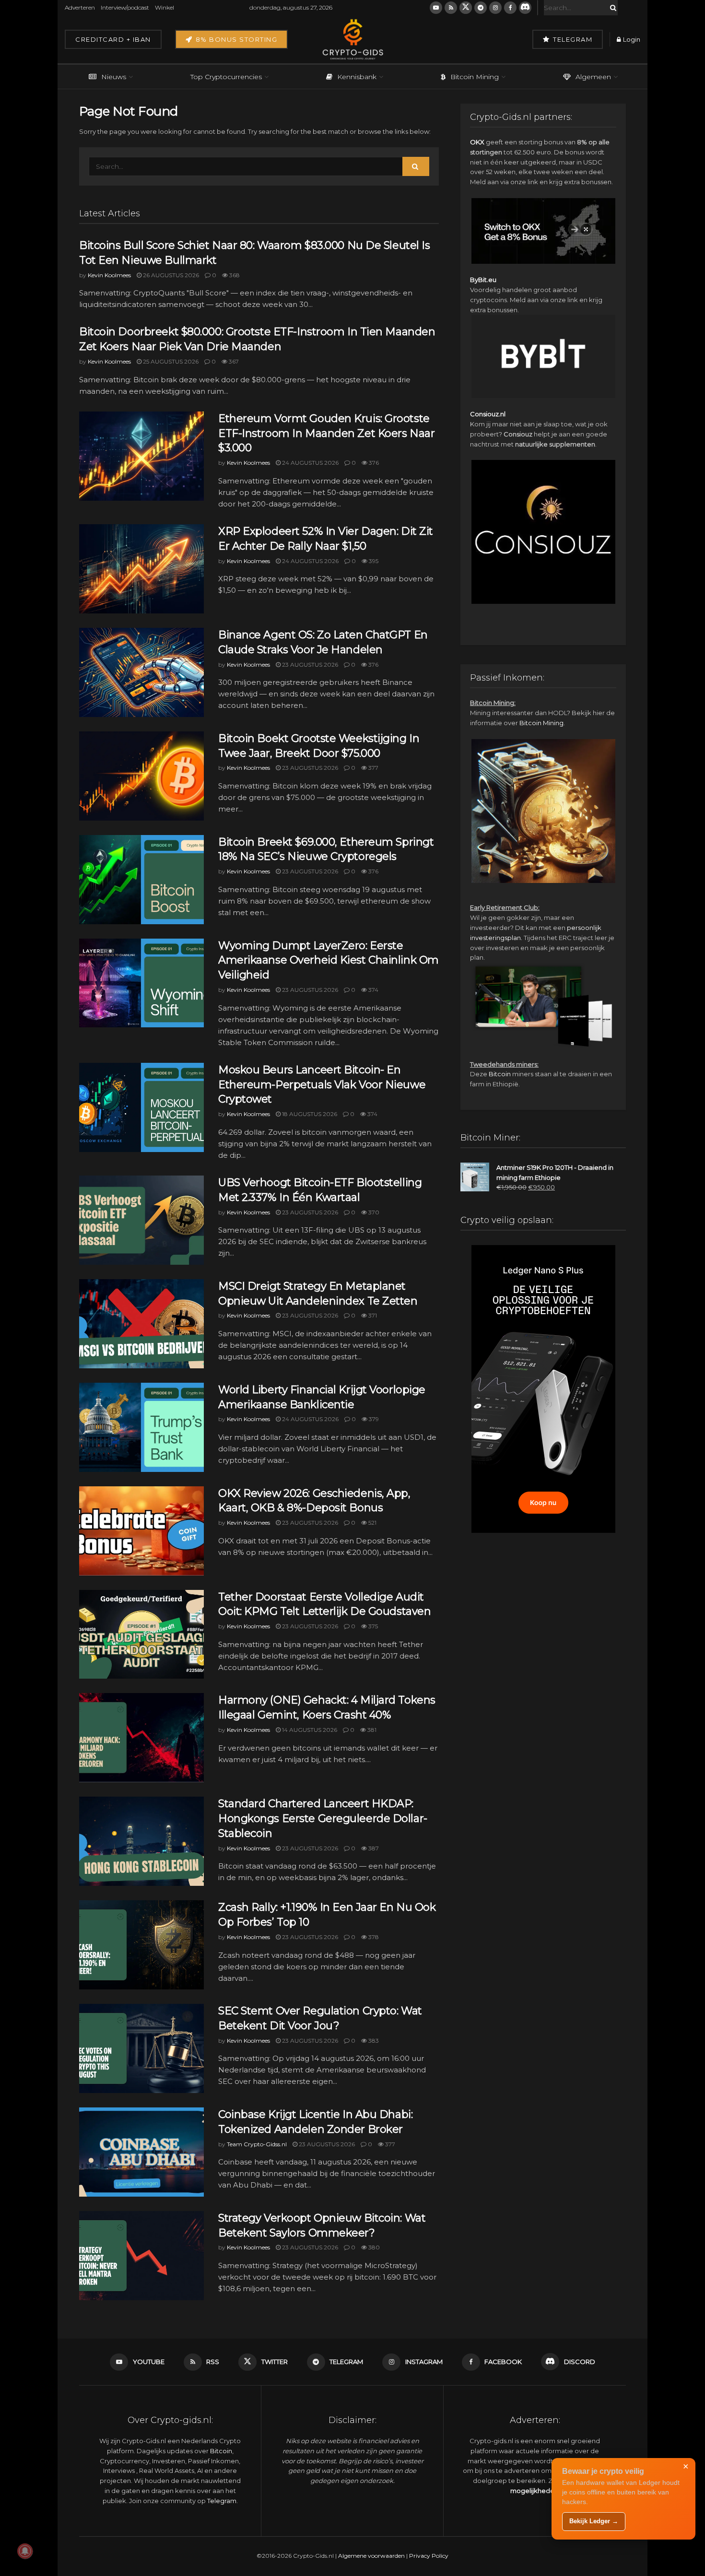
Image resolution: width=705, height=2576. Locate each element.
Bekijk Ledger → (594, 2521)
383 (373, 2041)
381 (371, 1730)
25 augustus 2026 (170, 361)
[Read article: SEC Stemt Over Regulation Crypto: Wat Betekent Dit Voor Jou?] (141, 2048)
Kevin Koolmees (109, 275)
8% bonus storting (235, 39)
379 (373, 1419)
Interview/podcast (125, 7)
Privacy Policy (429, 2556)
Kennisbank (357, 77)
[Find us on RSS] (451, 8)
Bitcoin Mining (475, 77)
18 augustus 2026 (309, 1114)
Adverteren (80, 7)
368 (234, 275)
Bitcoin (500, 1074)
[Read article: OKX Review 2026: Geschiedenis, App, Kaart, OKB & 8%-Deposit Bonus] (141, 1531)
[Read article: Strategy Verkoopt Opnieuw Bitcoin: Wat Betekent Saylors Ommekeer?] (141, 2256)
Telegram (572, 39)
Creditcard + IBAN (113, 39)
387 (373, 1848)
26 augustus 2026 (170, 275)
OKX (477, 142)
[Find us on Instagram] (495, 8)
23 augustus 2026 (309, 665)
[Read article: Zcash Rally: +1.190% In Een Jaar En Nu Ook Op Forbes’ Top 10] (141, 1945)
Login (631, 39)
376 (373, 463)
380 (373, 2247)
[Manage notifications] (25, 2551)
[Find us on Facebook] (510, 8)
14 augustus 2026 (309, 1730)
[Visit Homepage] (352, 39)
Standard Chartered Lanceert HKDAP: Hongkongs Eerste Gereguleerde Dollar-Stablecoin (323, 1818)
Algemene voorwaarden (371, 2556)
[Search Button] (611, 8)
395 (373, 561)
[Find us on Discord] (525, 8)
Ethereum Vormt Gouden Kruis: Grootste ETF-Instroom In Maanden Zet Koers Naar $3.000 (326, 433)
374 (373, 990)
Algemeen (593, 77)
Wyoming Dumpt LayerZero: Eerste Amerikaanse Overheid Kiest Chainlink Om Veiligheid (329, 960)
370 (373, 1212)
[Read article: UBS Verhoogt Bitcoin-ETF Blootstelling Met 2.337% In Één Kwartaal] (141, 1220)
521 (372, 1523)
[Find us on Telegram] (481, 8)
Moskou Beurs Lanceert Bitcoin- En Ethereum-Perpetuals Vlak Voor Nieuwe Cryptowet (322, 1085)
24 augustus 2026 (310, 463)
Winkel (164, 7)
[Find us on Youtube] (436, 8)
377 (373, 768)
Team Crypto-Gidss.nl (257, 2144)
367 (233, 361)
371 (372, 1315)
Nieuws (114, 77)
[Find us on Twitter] (466, 8)
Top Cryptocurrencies (226, 77)
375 (372, 1626)
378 (373, 1937)
